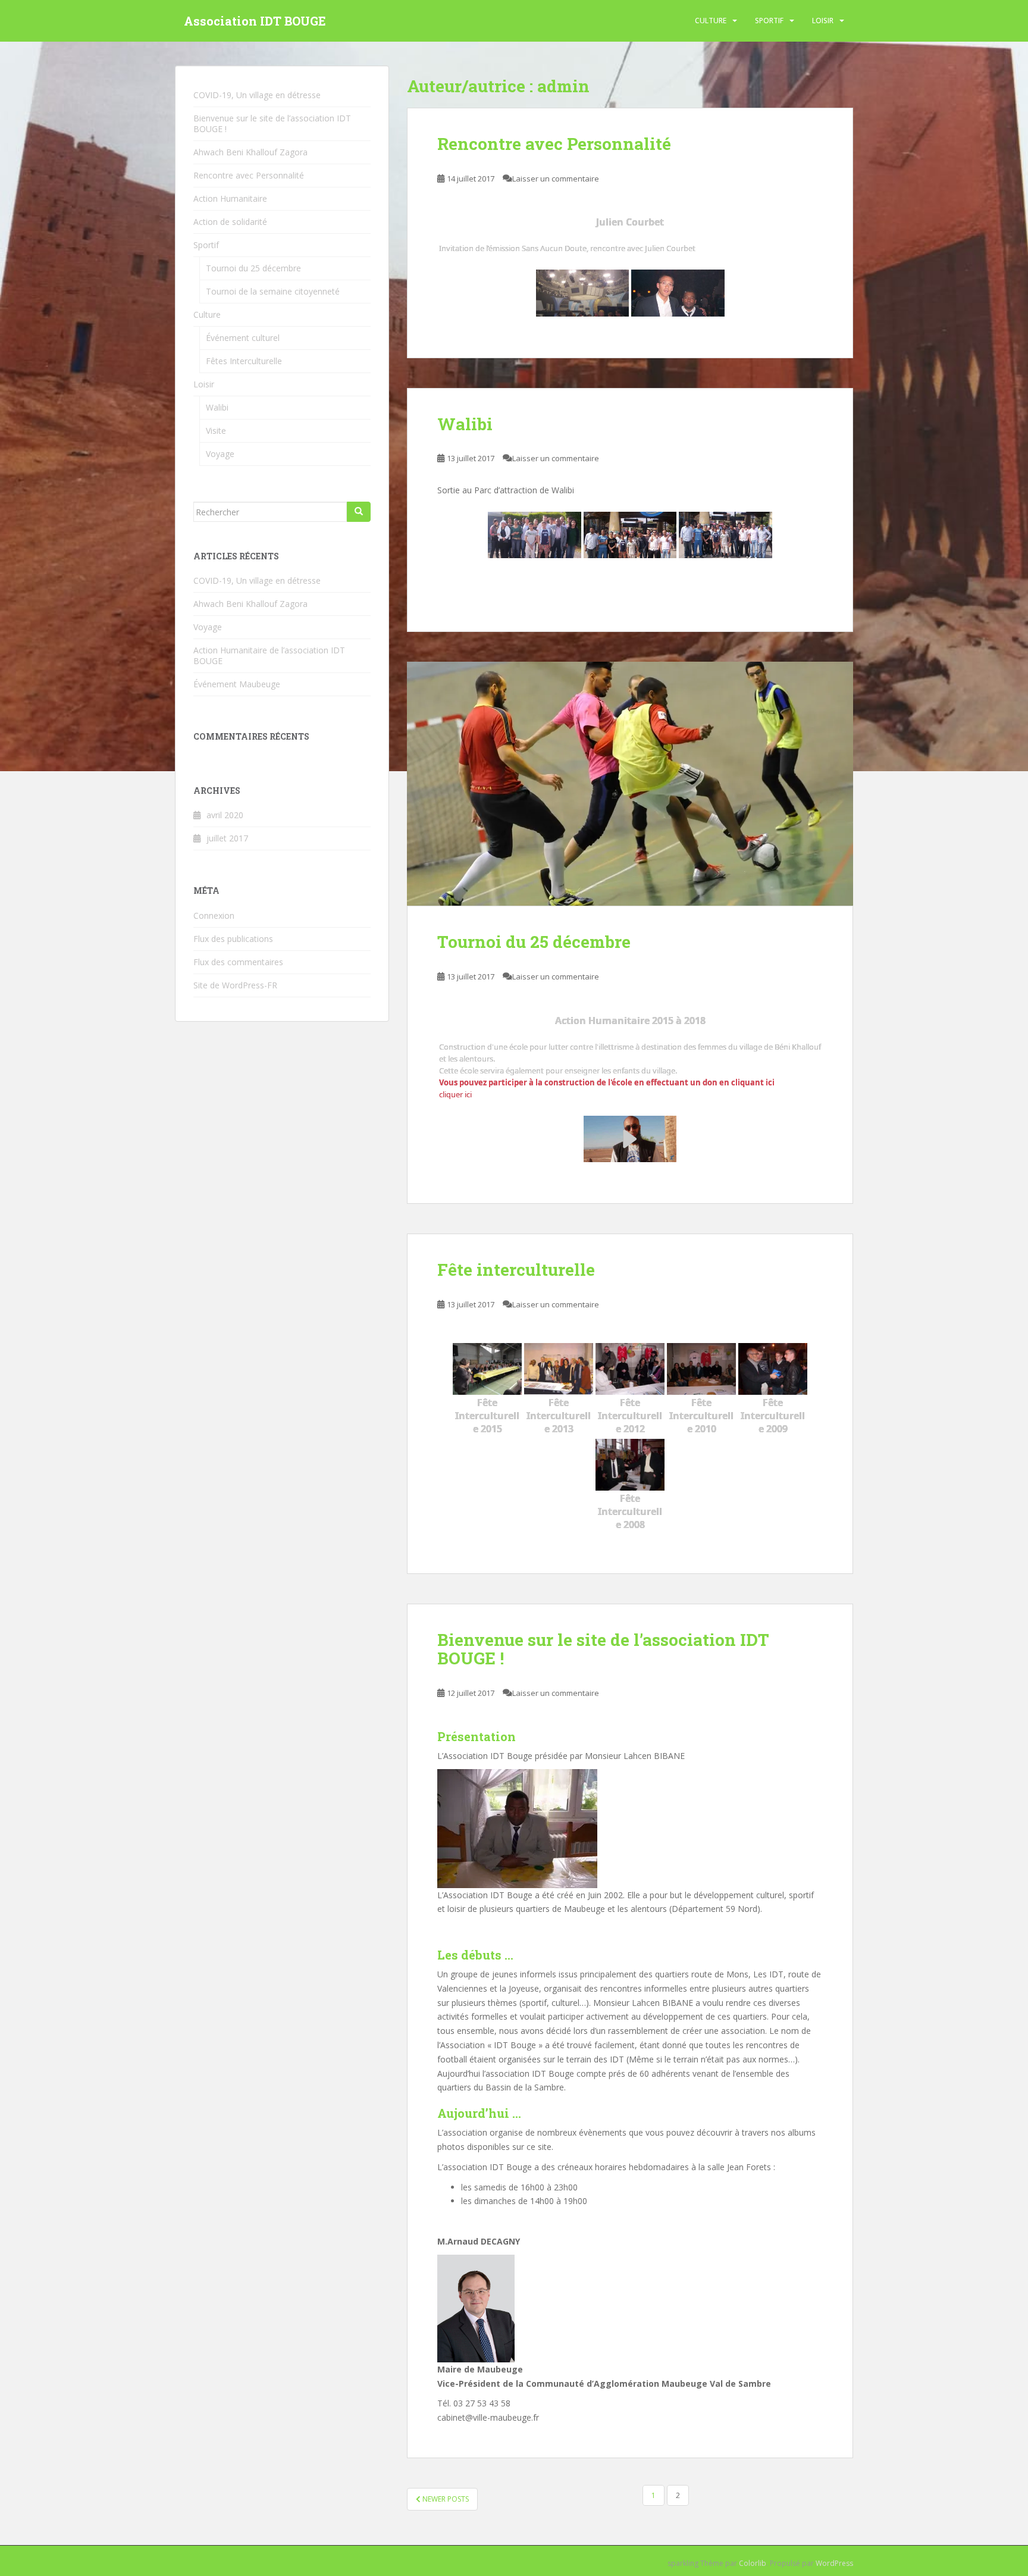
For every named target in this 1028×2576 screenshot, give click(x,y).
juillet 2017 (227, 838)
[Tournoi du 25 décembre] (630, 784)
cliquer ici (455, 1094)
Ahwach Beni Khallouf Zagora (250, 152)
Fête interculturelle (516, 1270)
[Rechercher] (359, 512)
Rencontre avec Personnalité (554, 144)
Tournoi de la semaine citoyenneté (273, 291)
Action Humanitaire (230, 198)
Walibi (465, 424)
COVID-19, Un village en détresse (257, 95)
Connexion (214, 915)
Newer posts (445, 2499)
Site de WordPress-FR (235, 985)
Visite (216, 431)
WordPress (834, 2563)
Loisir (823, 21)
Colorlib (753, 2563)
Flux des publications (233, 939)
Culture (711, 21)
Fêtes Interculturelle (244, 361)
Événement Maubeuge (237, 684)
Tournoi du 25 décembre (534, 942)
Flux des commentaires (238, 962)
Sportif (769, 21)
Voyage (220, 454)
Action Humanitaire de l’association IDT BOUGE (269, 655)
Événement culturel (243, 338)
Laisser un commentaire (556, 179)
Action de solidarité (230, 222)
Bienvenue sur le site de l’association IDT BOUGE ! (603, 1649)
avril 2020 (225, 815)
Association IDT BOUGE (255, 21)
